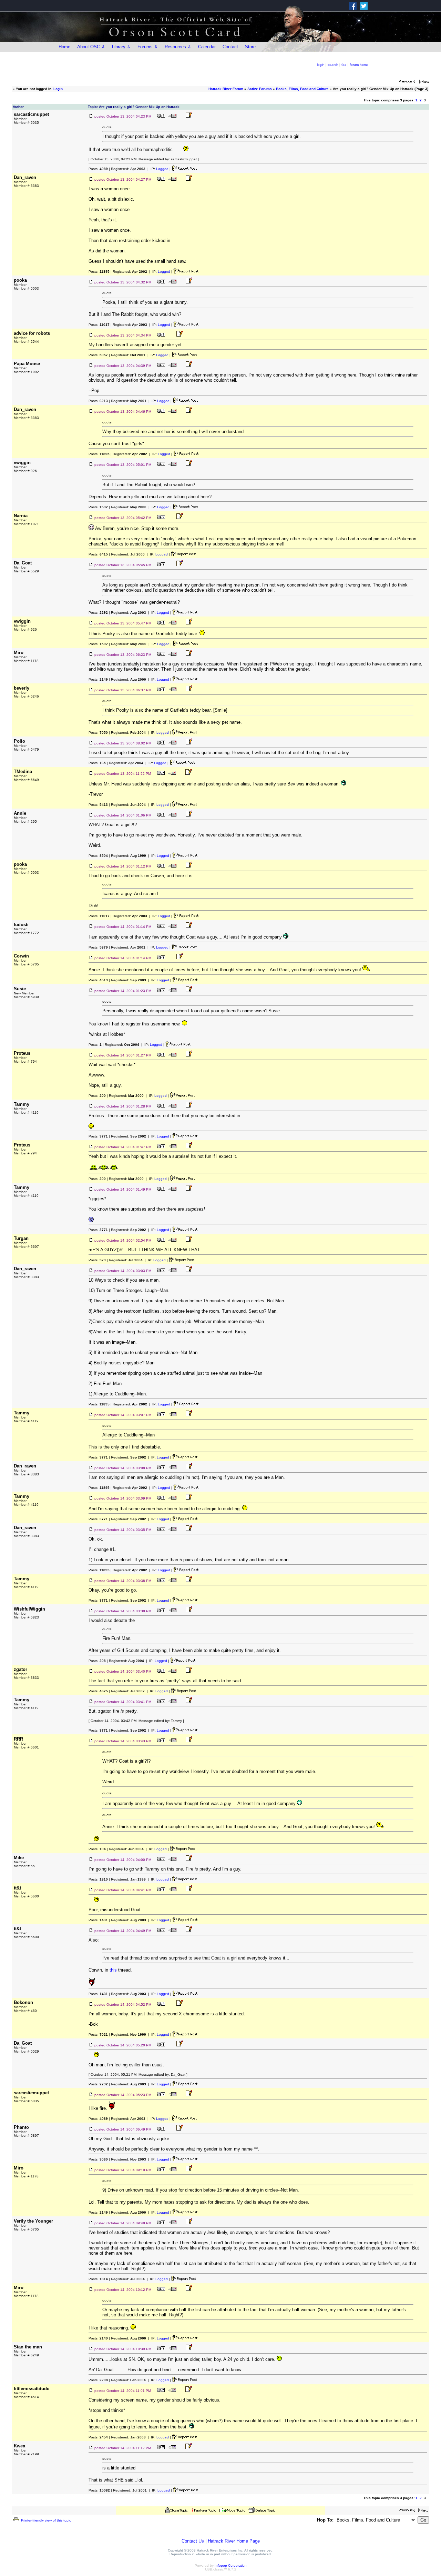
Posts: (98, 169)
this (113, 1970)
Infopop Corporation (231, 2565)
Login (58, 89)
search (333, 65)
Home (64, 47)
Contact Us (193, 2541)
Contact (230, 47)
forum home (359, 65)
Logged (162, 169)
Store (250, 47)
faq (344, 65)
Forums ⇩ (148, 47)
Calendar (207, 47)
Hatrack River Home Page (234, 2541)
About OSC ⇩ (91, 47)
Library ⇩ (121, 47)
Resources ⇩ (178, 47)
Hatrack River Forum (226, 89)
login (321, 65)
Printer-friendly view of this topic (45, 2520)
